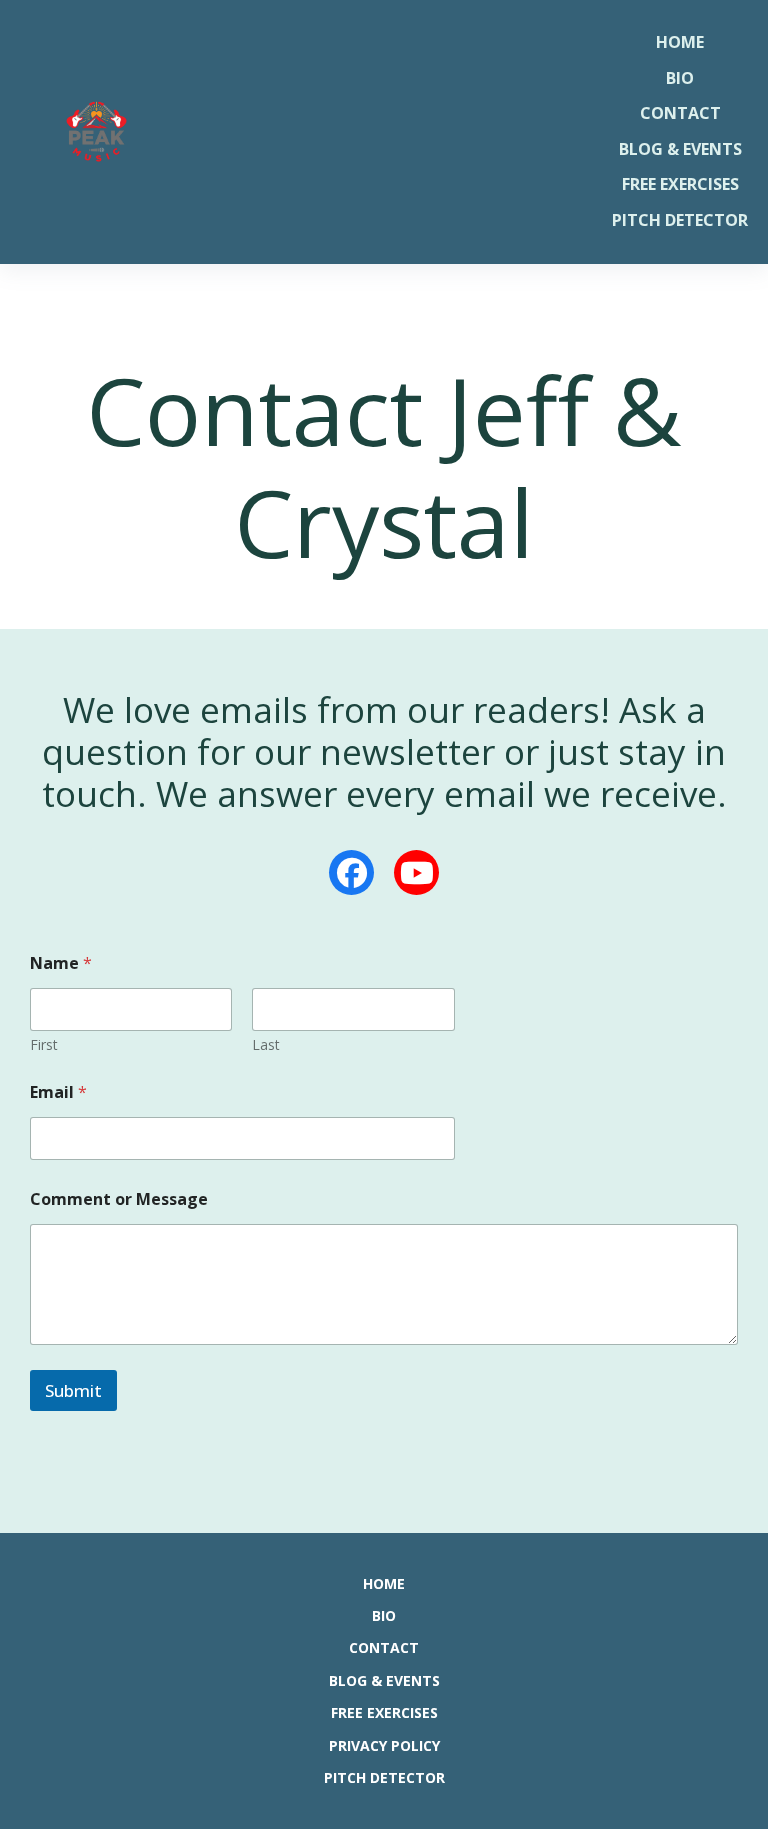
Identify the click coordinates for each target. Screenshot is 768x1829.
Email (58, 1092)
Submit (73, 1390)
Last (266, 1044)
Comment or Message (119, 1199)
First (44, 1044)
